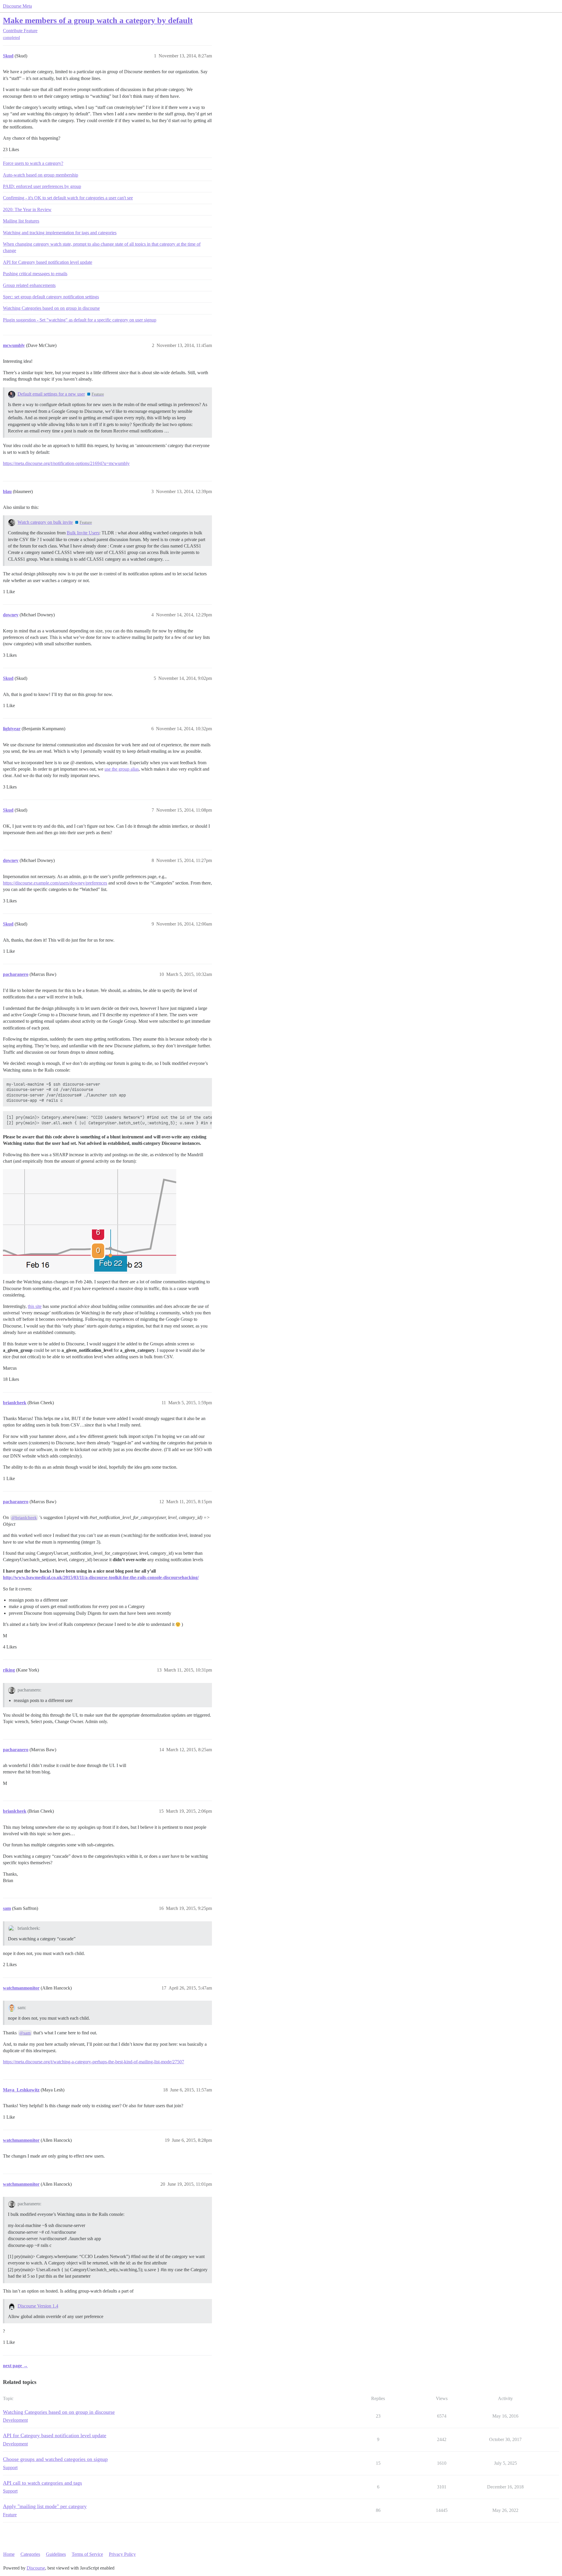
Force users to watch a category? (33, 163)
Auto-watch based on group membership (41, 175)
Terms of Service (87, 2554)
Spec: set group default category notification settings (51, 297)
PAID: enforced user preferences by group (42, 186)
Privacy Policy (122, 2554)
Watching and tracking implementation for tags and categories (60, 233)
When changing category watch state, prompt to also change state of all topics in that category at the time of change (102, 247)
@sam (25, 2033)
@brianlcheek (24, 1518)
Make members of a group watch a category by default (98, 20)
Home (9, 2554)
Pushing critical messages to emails (35, 274)
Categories (30, 2554)
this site (35, 1306)
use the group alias (122, 769)
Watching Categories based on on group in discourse (51, 308)
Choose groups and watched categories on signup (55, 2459)
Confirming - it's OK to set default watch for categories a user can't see (68, 198)
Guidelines (56, 2554)
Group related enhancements (29, 285)
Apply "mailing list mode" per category (45, 2506)
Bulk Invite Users (83, 533)
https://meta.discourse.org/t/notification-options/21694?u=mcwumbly (66, 463)
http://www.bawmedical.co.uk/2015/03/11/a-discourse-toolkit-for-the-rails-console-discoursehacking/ (101, 1577)
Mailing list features (21, 221)
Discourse (36, 2568)
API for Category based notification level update (48, 262)
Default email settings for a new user (51, 394)
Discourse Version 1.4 (38, 2306)
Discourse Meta (17, 6)
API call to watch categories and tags (42, 2483)
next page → (15, 2366)
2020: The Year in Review (27, 209)
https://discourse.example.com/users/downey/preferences (55, 883)
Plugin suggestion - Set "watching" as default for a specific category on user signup (80, 320)
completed (11, 38)
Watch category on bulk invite (45, 522)
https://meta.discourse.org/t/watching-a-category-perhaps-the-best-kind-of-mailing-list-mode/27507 (94, 2062)
